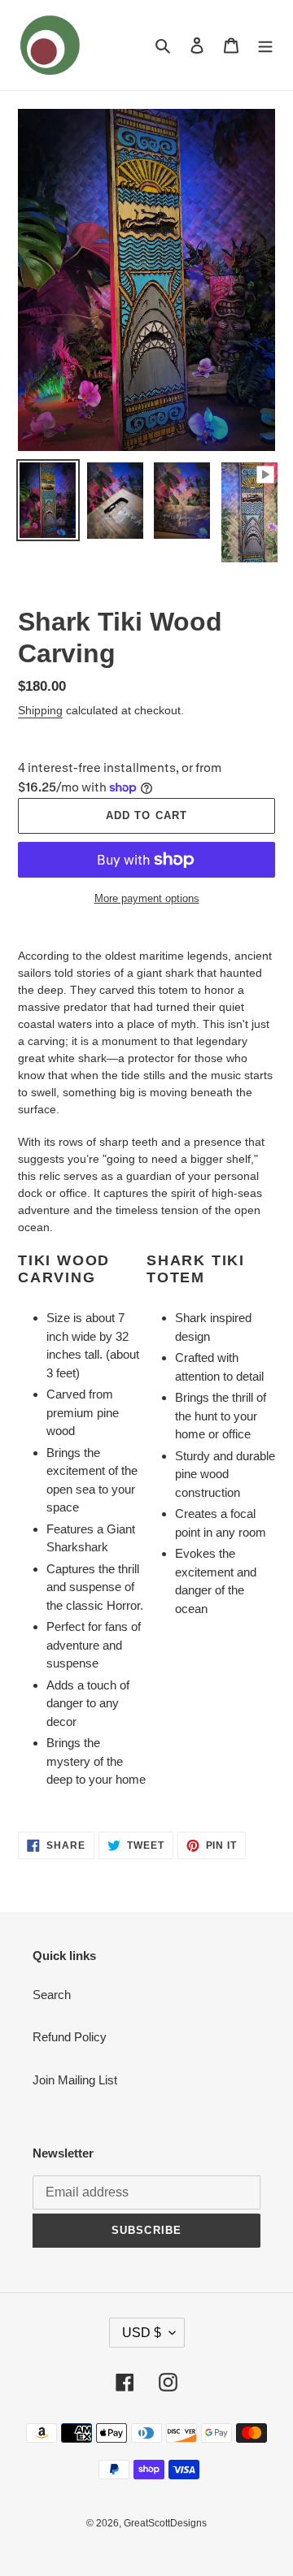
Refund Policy (70, 2037)
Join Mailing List (75, 2080)
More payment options (147, 898)
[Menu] (265, 45)
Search (52, 1995)
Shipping (40, 710)
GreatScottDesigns (165, 2523)
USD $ (142, 2333)
